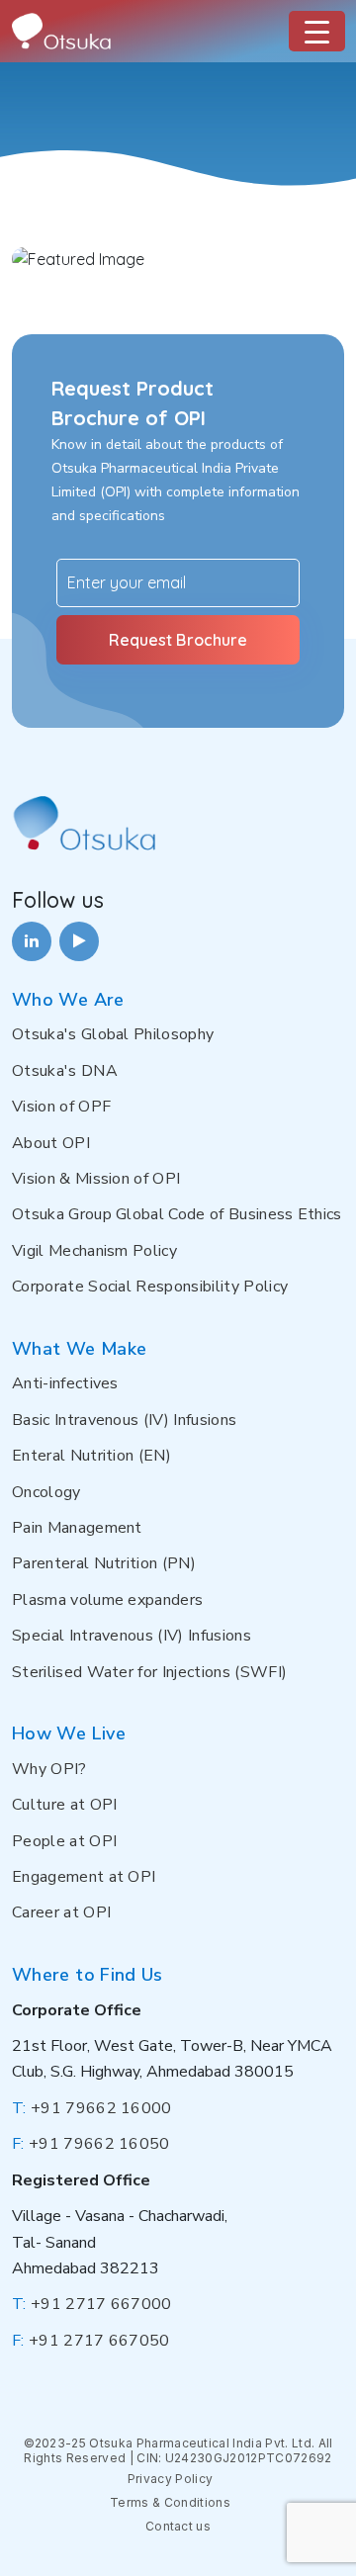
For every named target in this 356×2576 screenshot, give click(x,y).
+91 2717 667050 (91, 2341)
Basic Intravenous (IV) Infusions (124, 1420)
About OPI (51, 1143)
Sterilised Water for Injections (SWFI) (149, 1672)
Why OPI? (49, 1769)
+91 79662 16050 (91, 2144)
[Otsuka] (61, 31)
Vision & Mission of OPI (96, 1179)
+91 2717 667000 (92, 2304)
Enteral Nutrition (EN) (91, 1456)
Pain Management (77, 1528)
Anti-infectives (65, 1383)
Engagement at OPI (84, 1877)
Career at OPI (61, 1912)
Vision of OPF (61, 1107)
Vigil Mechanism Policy (94, 1251)
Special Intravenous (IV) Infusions (132, 1636)
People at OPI (64, 1841)
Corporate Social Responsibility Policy (150, 1287)
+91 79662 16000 (92, 2108)
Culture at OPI (64, 1805)
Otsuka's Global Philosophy (113, 1034)
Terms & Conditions (170, 2502)
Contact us (178, 2526)
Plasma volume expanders (107, 1600)
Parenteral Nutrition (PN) (104, 1563)
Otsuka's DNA (65, 1071)
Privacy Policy (170, 2479)
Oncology (46, 1492)
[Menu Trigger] (317, 31)
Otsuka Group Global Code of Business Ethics (177, 1214)
